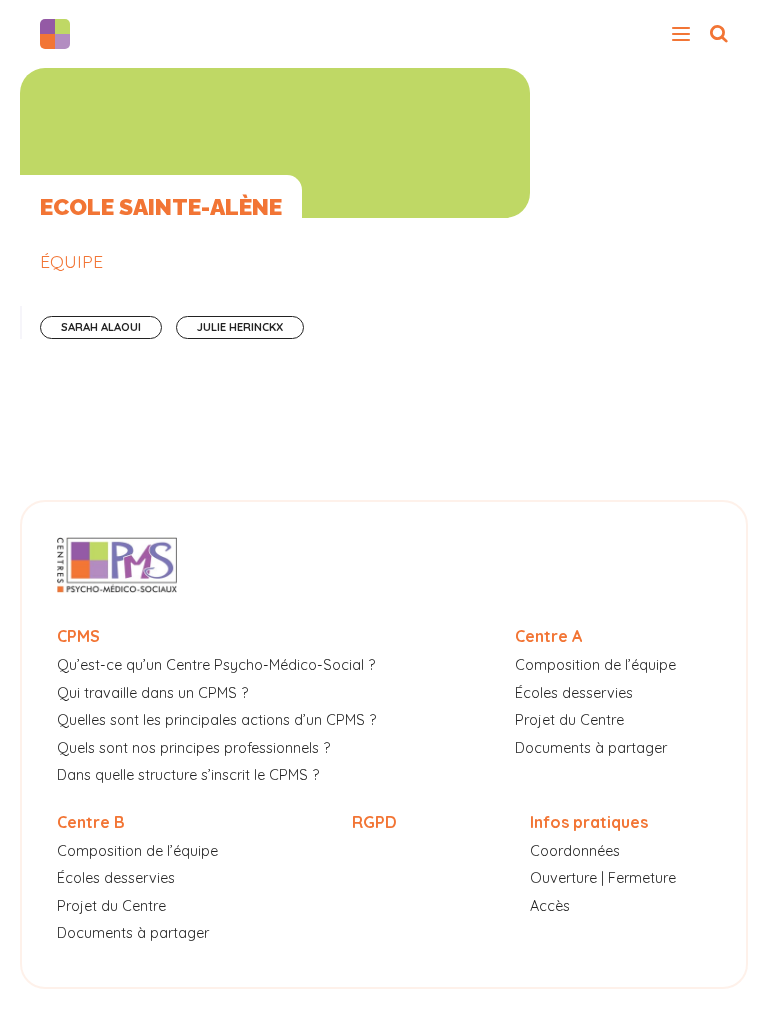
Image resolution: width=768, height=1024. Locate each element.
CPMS (78, 636)
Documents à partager (591, 748)
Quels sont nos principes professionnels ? (193, 748)
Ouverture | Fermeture (603, 878)
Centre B (91, 822)
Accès (550, 906)
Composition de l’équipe (595, 665)
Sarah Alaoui (101, 327)
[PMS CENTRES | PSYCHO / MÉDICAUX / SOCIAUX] (60, 34)
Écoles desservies (574, 693)
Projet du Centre (569, 720)
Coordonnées (575, 851)
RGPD (374, 822)
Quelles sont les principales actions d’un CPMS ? (216, 720)
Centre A (548, 636)
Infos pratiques (589, 822)
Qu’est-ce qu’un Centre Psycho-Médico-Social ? (216, 665)
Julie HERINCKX (240, 327)
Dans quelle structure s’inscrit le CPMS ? (188, 775)
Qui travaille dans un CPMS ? (152, 693)
